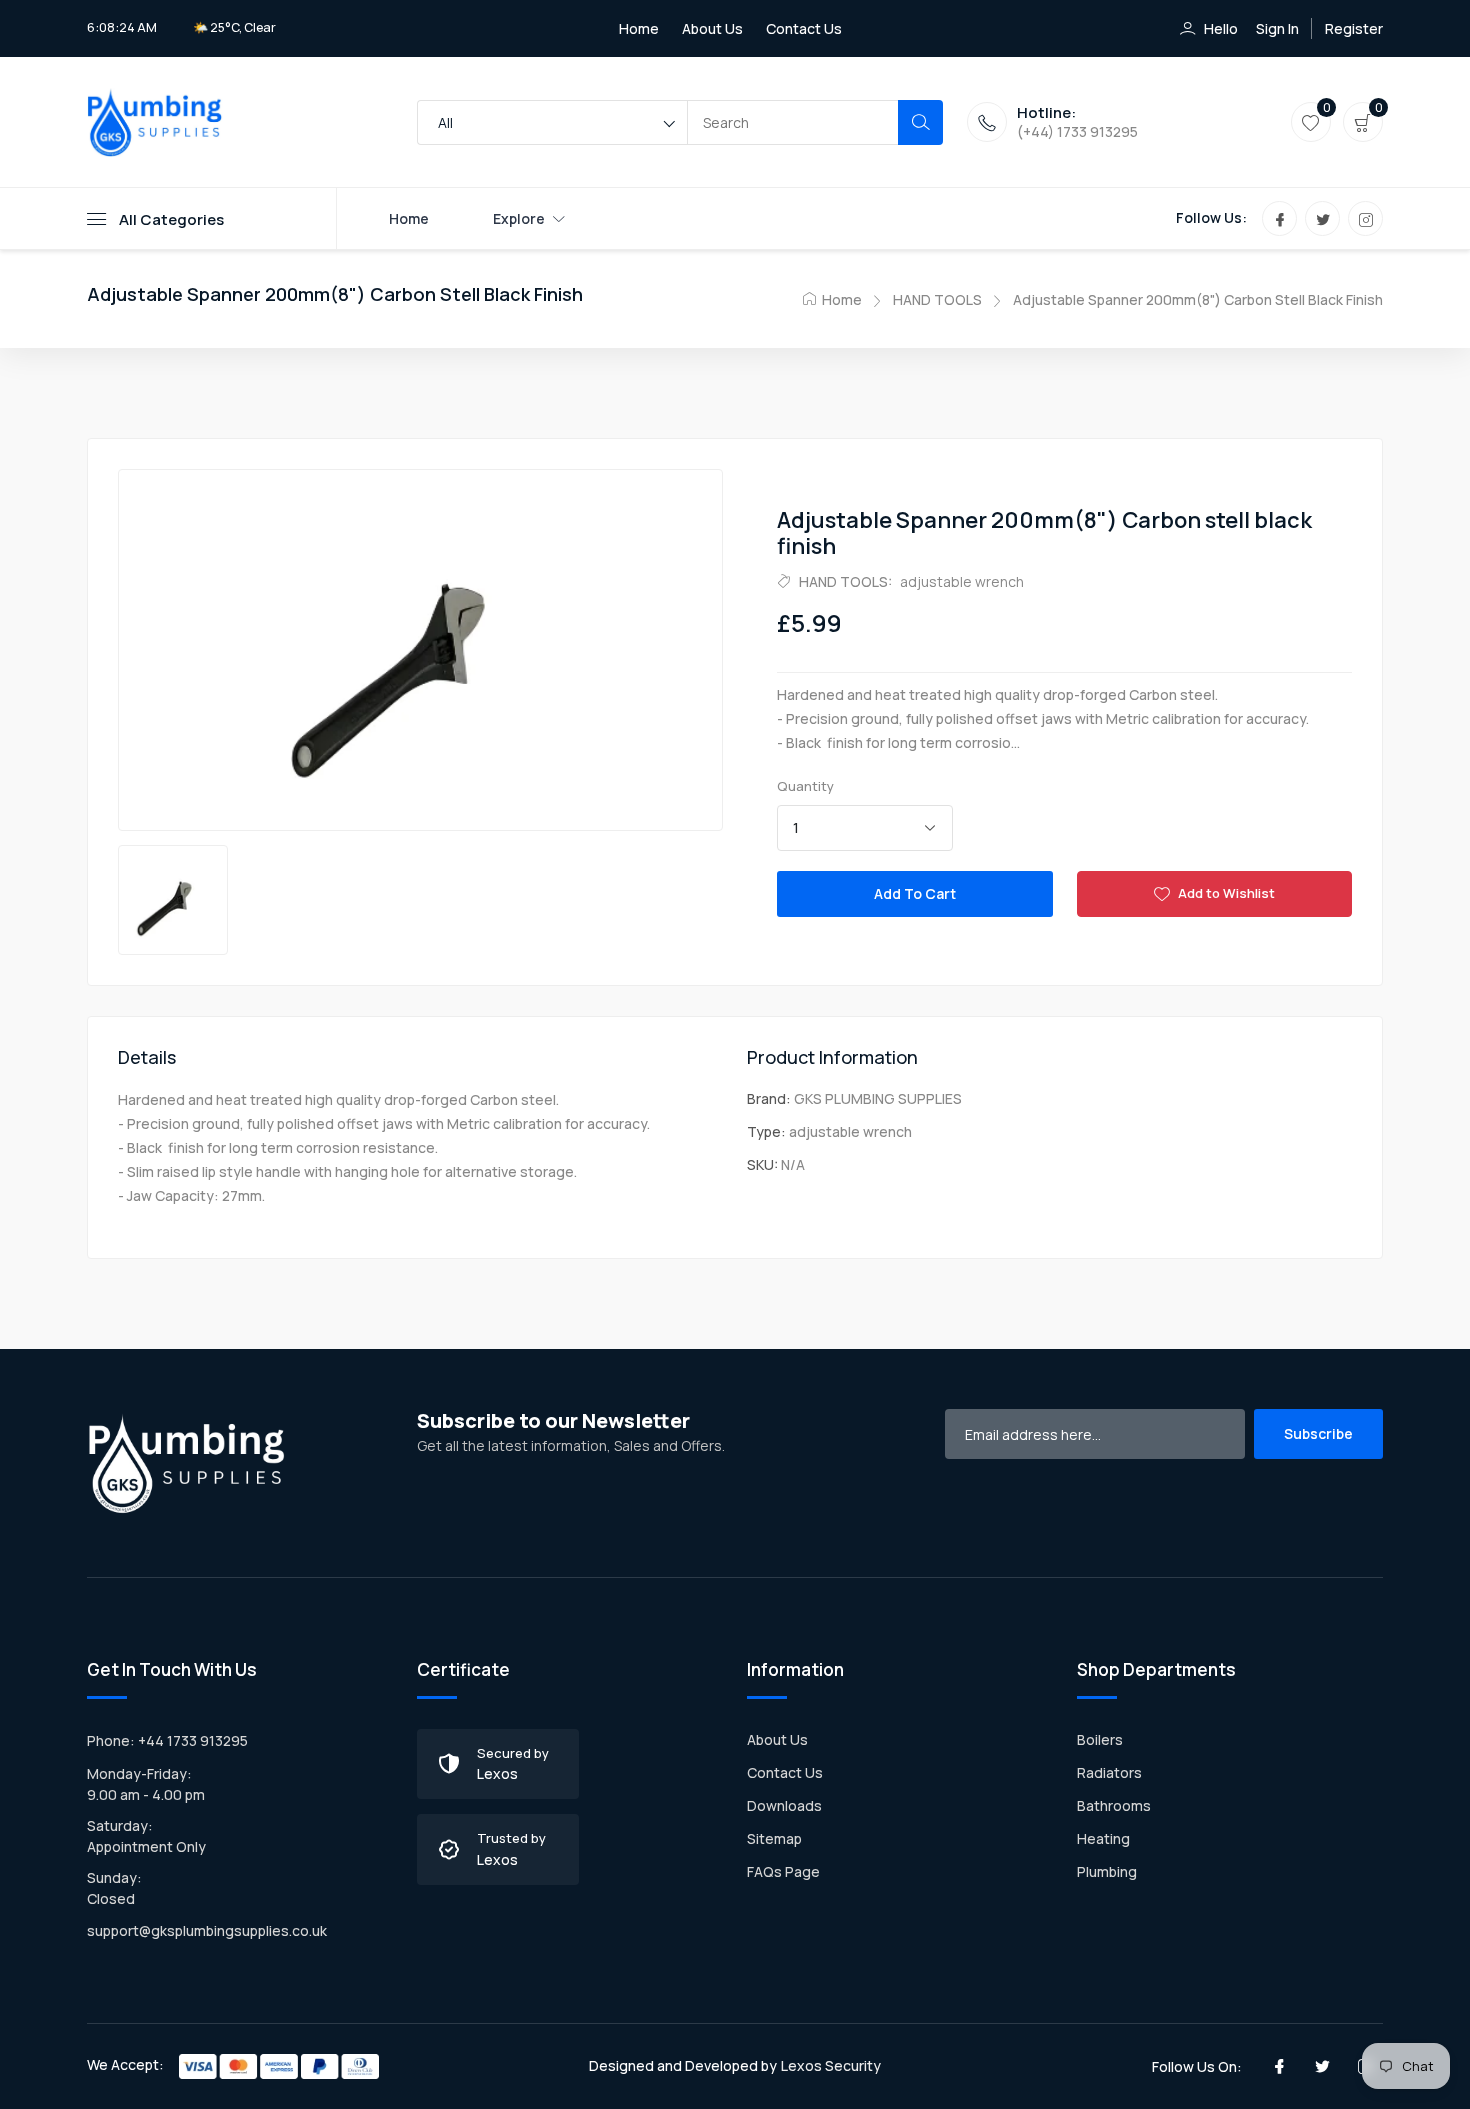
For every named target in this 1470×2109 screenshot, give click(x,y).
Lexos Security (831, 2065)
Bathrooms (1114, 1805)
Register (1354, 28)
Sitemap (774, 1838)
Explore (519, 218)
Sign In (1277, 28)
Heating (1103, 1838)
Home (639, 28)
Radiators (1109, 1772)
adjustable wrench (962, 581)
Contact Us (804, 28)
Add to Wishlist (1225, 893)
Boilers (1100, 1739)
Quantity (805, 786)
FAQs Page (783, 1871)
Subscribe (1318, 1433)
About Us (712, 28)
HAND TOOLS (937, 299)
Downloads (784, 1805)
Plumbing (1107, 1871)
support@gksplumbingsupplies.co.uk (207, 1930)
